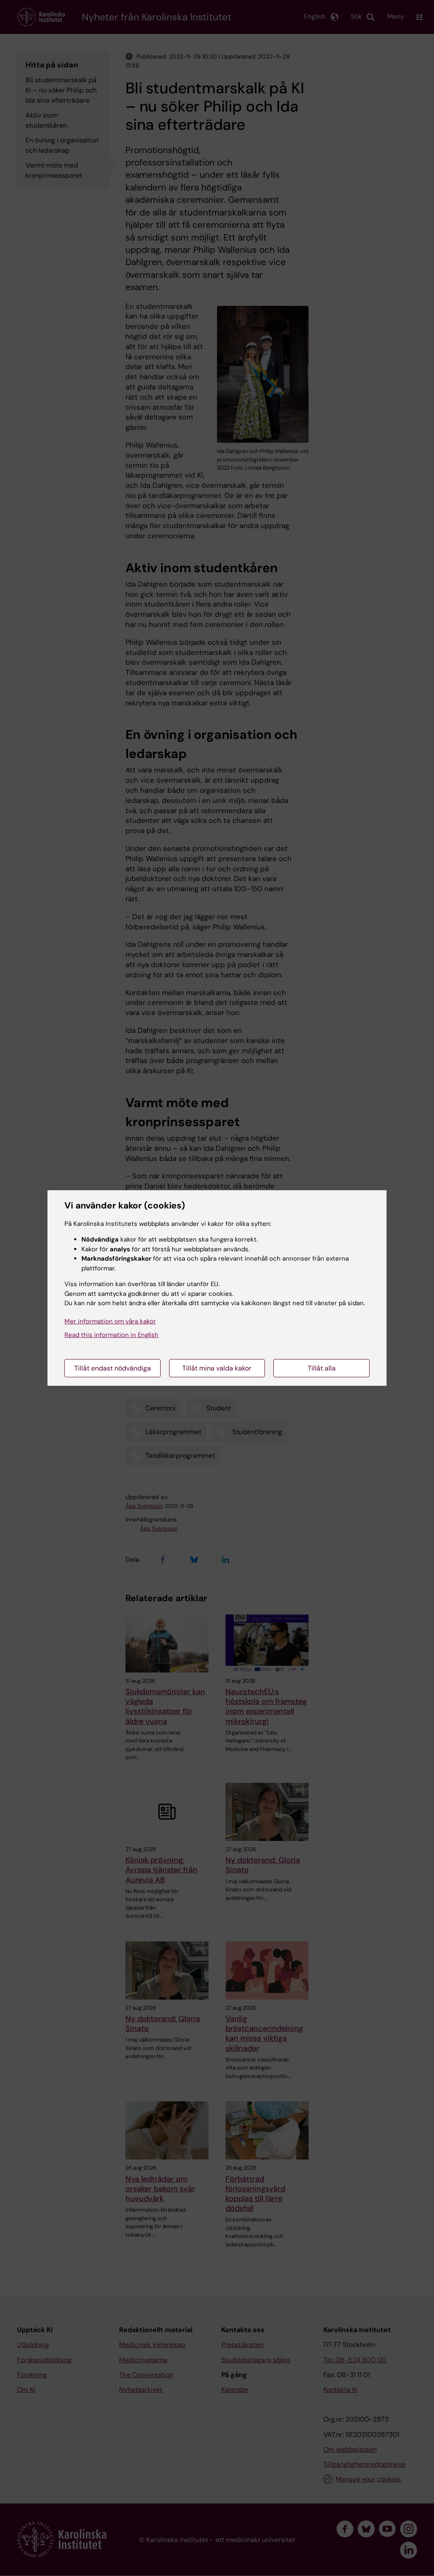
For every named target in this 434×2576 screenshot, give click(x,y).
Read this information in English (111, 1335)
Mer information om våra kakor (110, 1321)
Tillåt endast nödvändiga (113, 1368)
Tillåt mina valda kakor (217, 1368)
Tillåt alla (322, 1368)
